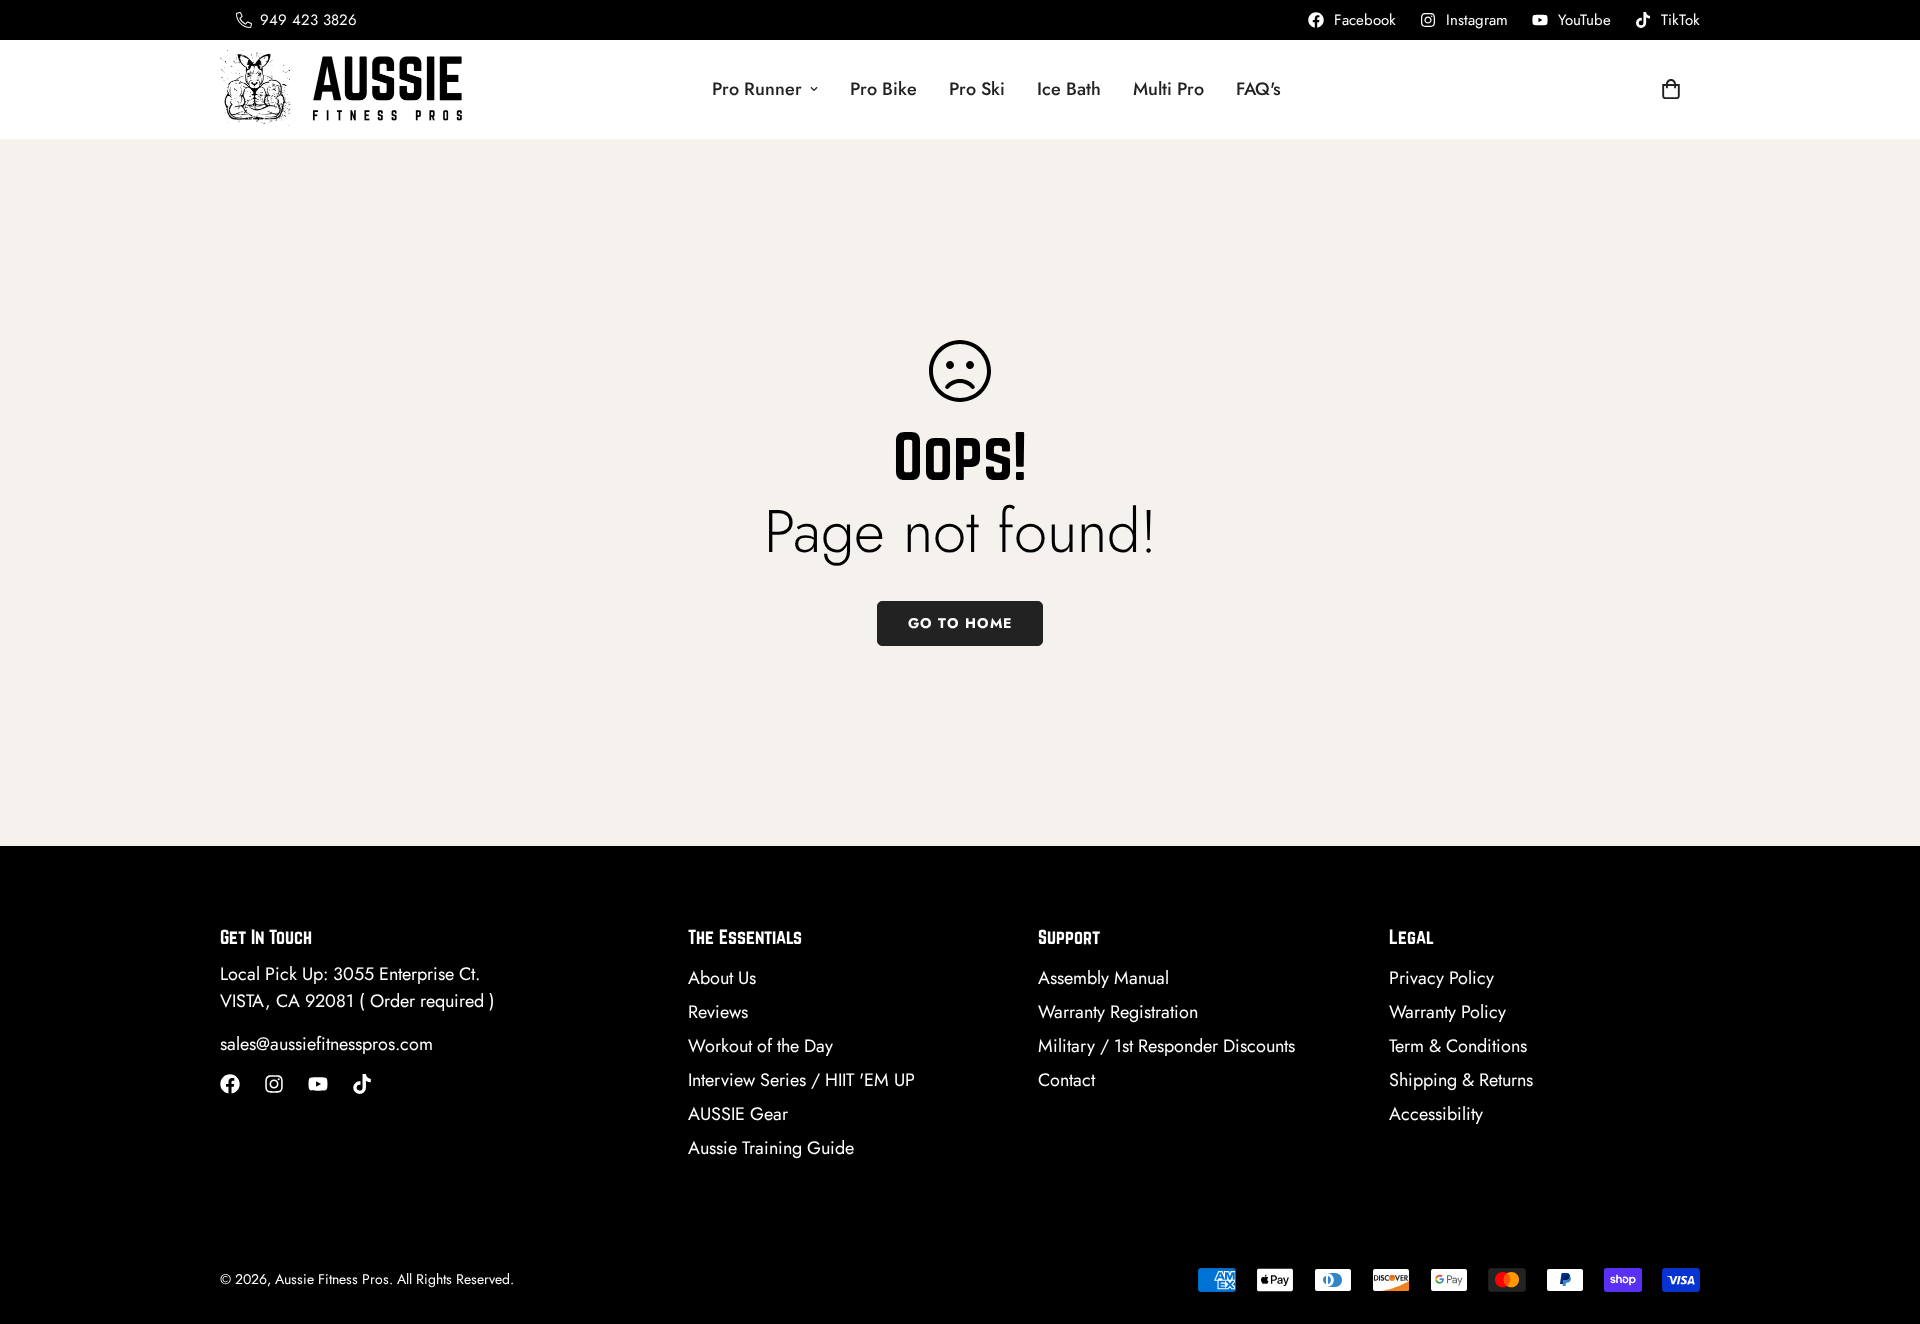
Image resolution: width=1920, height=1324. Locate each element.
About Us (722, 978)
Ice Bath (1069, 89)
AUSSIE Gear (738, 1114)
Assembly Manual (1103, 978)
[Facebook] (230, 1084)
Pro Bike (883, 89)
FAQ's (1258, 89)
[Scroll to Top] (1881, 1215)
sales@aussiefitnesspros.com (326, 1044)
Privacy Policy (1441, 978)
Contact (1066, 1080)
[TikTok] (362, 1084)
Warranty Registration (1118, 1012)
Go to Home (960, 623)
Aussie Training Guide (771, 1148)
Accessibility (1436, 1114)
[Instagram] (274, 1084)
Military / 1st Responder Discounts (1166, 1046)
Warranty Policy (1447, 1012)
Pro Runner (757, 89)
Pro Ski (977, 89)
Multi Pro (1168, 89)
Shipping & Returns (1461, 1080)
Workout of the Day (760, 1046)
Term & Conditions (1458, 1046)
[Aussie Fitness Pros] (345, 89)
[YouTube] (318, 1084)
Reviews (718, 1012)
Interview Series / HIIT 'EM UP (801, 1080)
